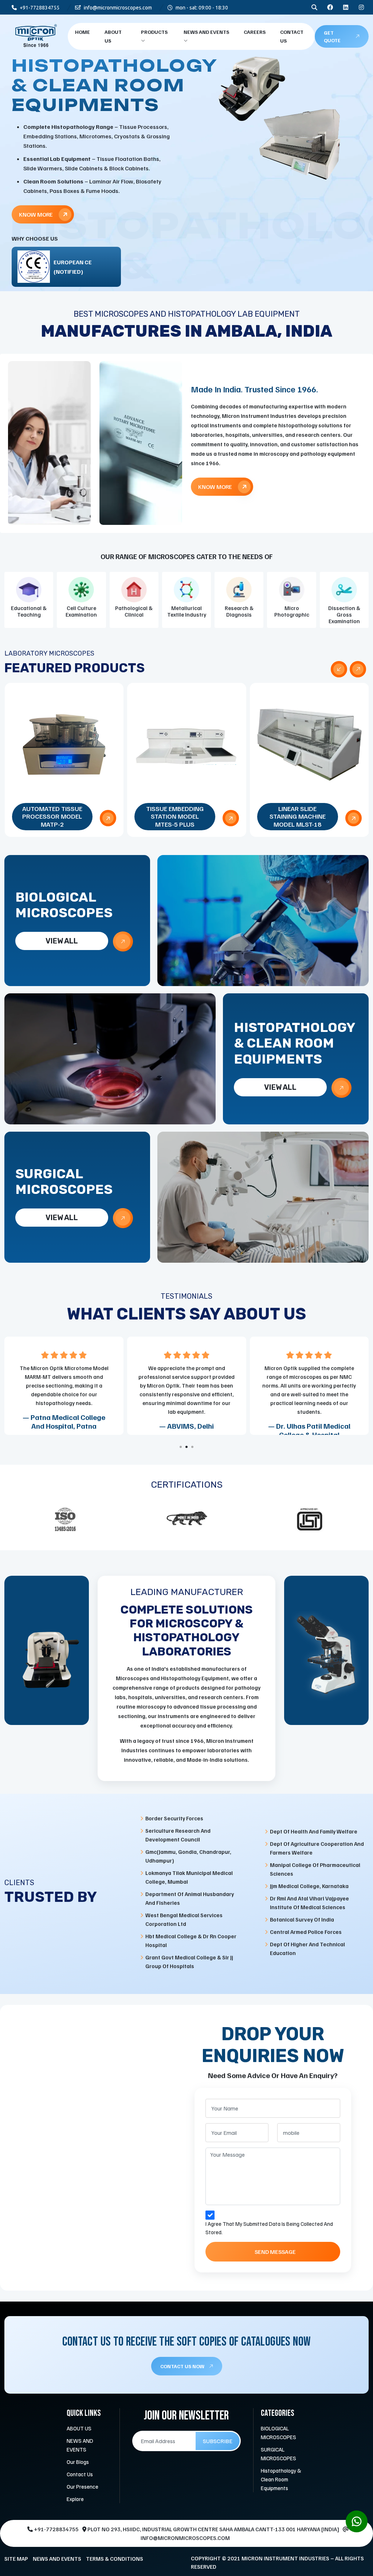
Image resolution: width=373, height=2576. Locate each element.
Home (83, 32)
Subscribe (218, 2441)
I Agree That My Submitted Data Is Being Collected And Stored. (269, 2228)
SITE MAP (16, 2559)
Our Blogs (78, 2462)
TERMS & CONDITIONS (115, 2559)
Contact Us (292, 36)
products (154, 32)
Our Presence (83, 2486)
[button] (181, 1447)
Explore (75, 2499)
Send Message (275, 2252)
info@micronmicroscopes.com (117, 8)
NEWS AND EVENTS (206, 32)
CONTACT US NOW (183, 2366)
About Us (113, 36)
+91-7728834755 (39, 8)
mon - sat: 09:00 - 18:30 (201, 8)
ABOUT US (79, 2428)
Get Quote (332, 36)
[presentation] (339, 669)
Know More (36, 192)
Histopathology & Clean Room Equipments (281, 2479)
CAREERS (255, 32)
